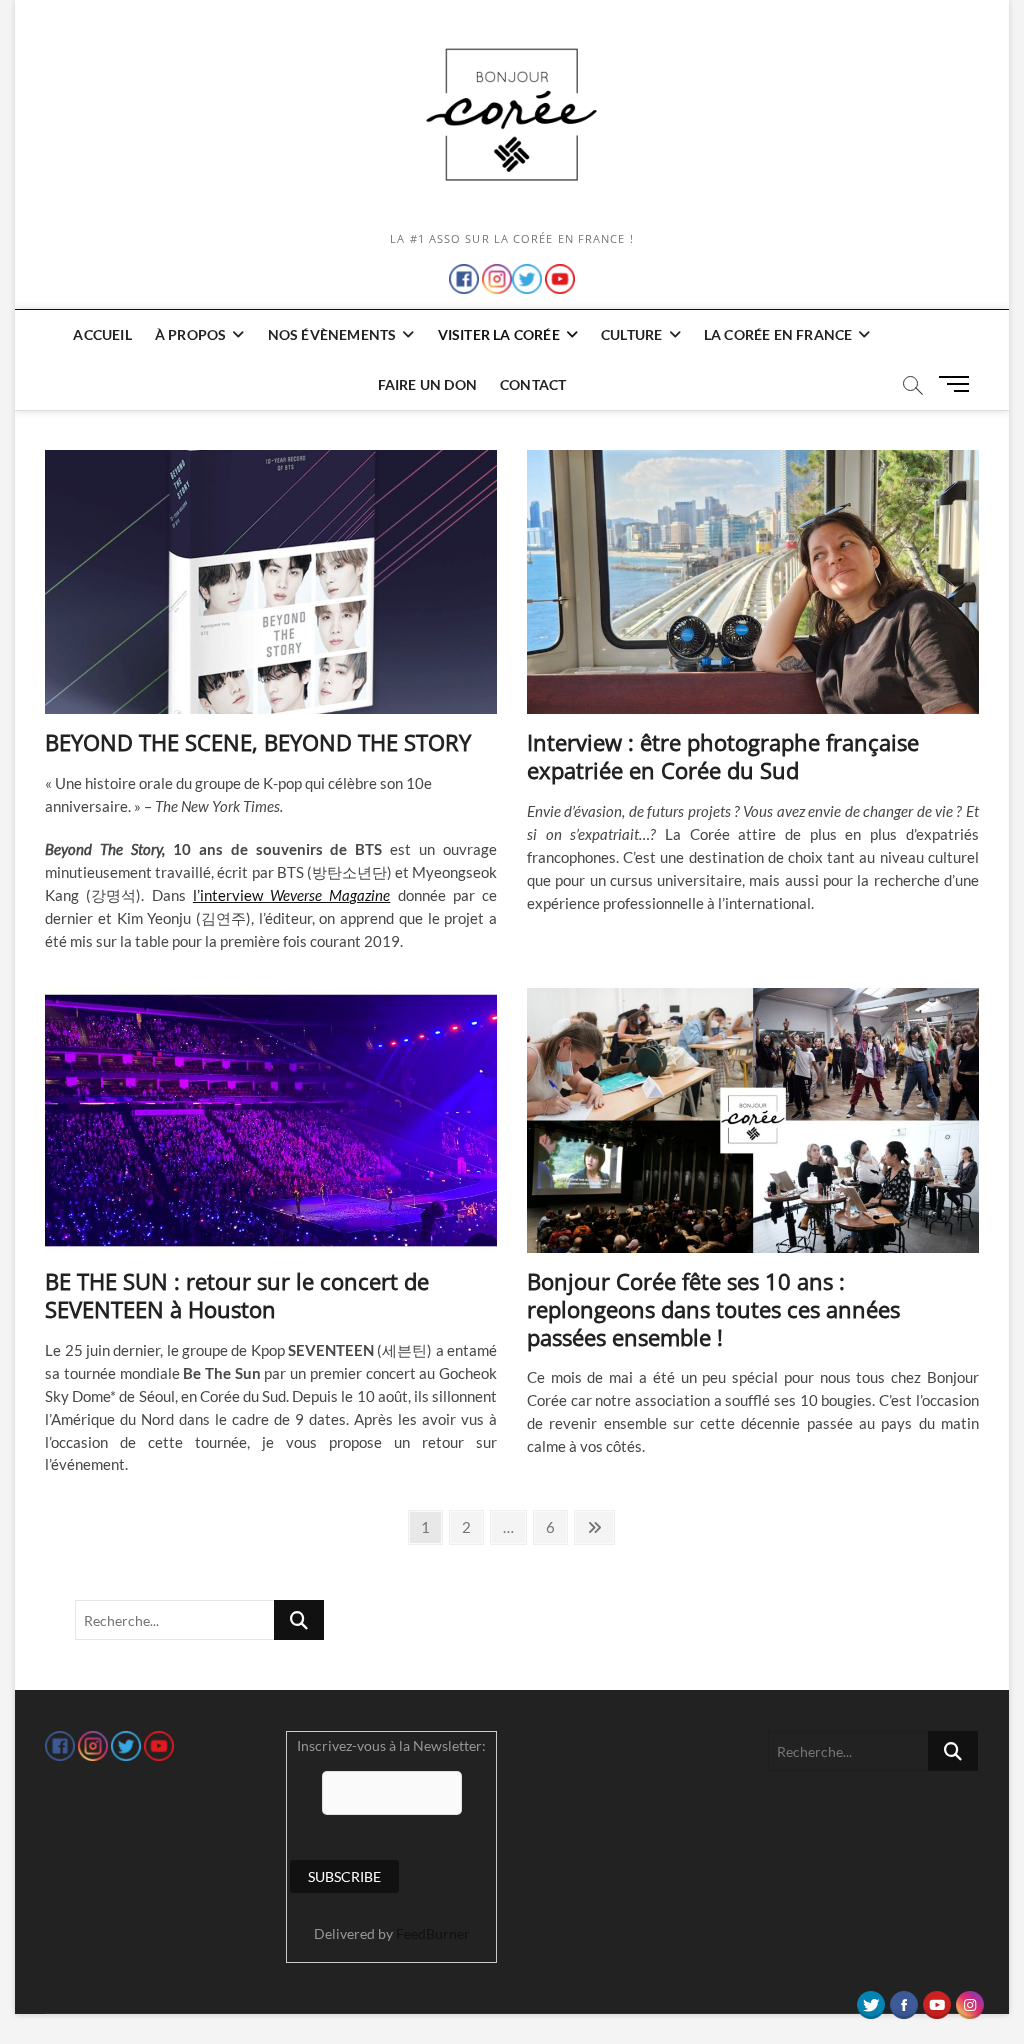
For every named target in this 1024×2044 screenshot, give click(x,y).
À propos (191, 334)
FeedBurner (433, 1933)
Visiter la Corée (499, 334)
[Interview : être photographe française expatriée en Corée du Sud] (753, 582)
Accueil (102, 334)
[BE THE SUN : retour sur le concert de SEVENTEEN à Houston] (271, 1120)
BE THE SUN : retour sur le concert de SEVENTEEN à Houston (237, 1295)
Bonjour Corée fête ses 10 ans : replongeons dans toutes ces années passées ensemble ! (713, 1309)
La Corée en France (778, 334)
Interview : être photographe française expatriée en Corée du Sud (723, 756)
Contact (533, 384)
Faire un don (427, 384)
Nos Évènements (332, 334)
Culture (631, 334)
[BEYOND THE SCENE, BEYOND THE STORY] (271, 582)
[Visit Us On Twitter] (870, 2000)
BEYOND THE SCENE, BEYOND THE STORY (258, 742)
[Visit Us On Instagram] (969, 2000)
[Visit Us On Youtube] (936, 2000)
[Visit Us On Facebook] (903, 2000)
